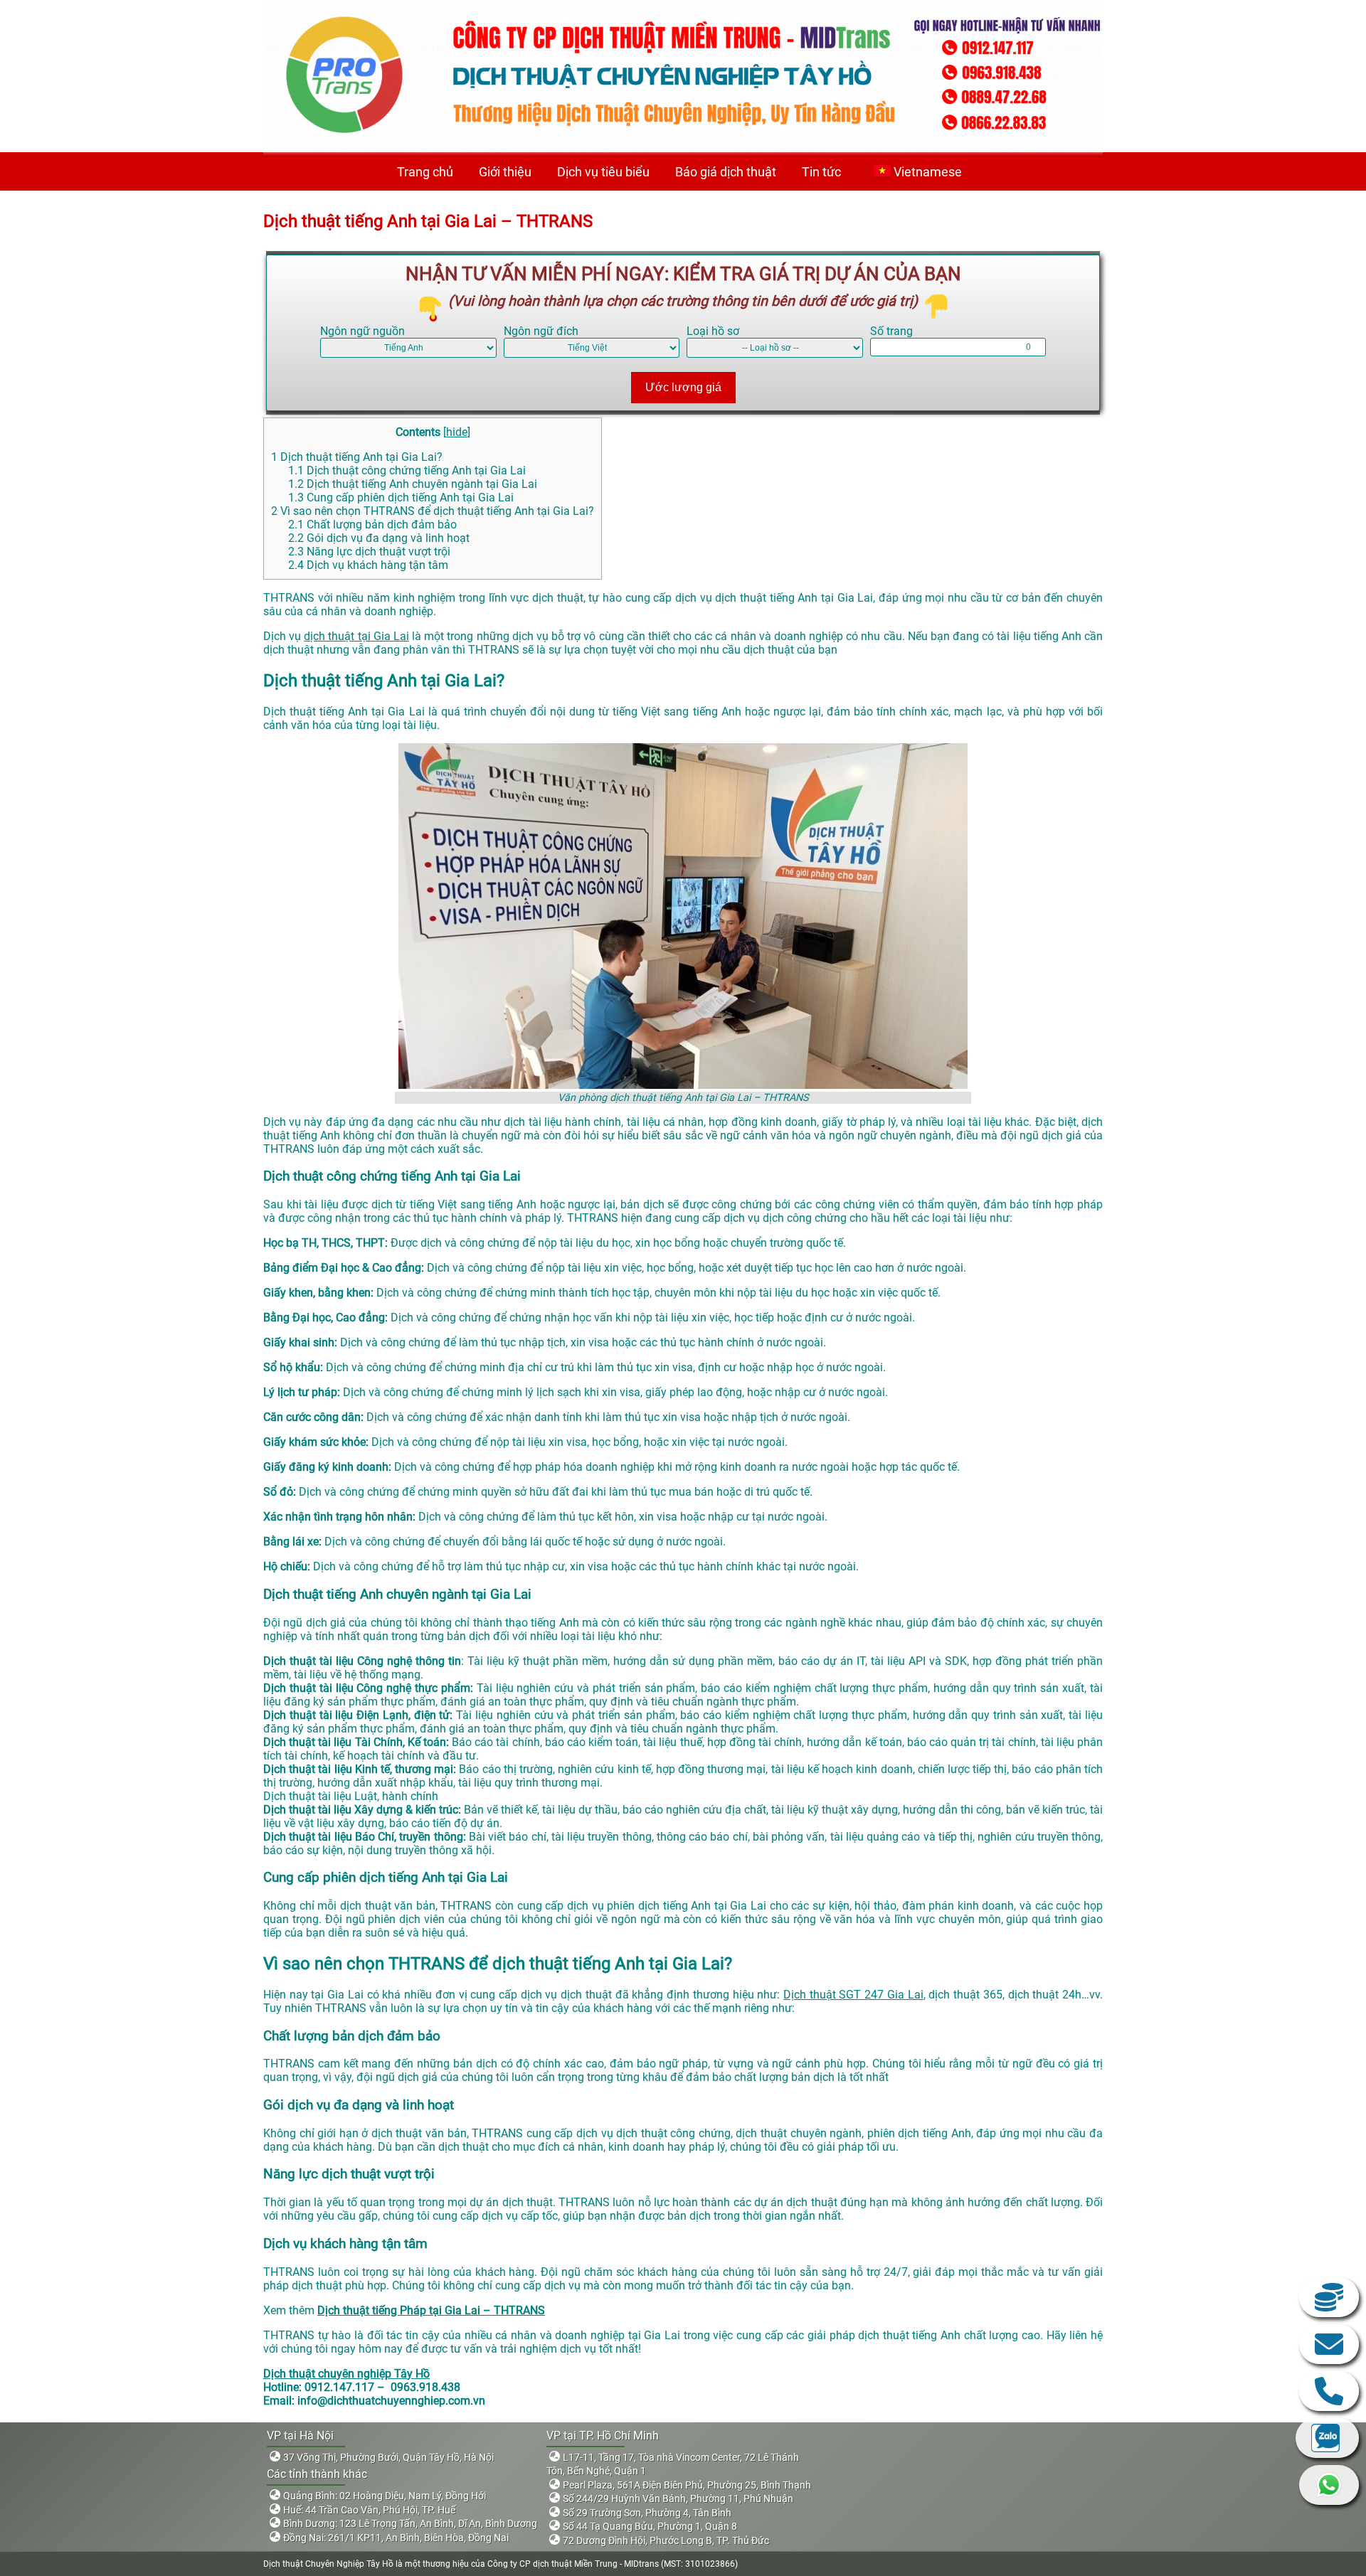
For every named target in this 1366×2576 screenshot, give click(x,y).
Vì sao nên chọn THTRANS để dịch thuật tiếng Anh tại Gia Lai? (433, 511)
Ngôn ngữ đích (541, 331)
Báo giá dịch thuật (726, 172)
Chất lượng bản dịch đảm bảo (372, 525)
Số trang (891, 331)
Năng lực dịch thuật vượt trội (369, 552)
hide (457, 432)
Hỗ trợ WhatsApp (1329, 2485)
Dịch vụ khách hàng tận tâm (368, 565)
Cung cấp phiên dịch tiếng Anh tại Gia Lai (401, 497)
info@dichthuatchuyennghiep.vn (1329, 2344)
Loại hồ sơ (713, 331)
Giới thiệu (505, 172)
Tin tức (821, 172)
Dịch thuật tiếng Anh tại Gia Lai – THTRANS (428, 221)
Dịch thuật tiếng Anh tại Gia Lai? (357, 457)
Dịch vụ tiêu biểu (603, 172)
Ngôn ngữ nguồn (362, 331)
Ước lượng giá (683, 387)
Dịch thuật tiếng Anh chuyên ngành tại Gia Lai (413, 484)
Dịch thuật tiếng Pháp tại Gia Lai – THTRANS (431, 2310)
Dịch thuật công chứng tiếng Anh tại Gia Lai (407, 470)
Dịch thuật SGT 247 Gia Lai (853, 1995)
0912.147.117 (1329, 2391)
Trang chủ (425, 172)
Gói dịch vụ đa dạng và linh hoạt (379, 538)
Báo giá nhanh (1329, 2297)
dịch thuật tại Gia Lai (356, 636)
